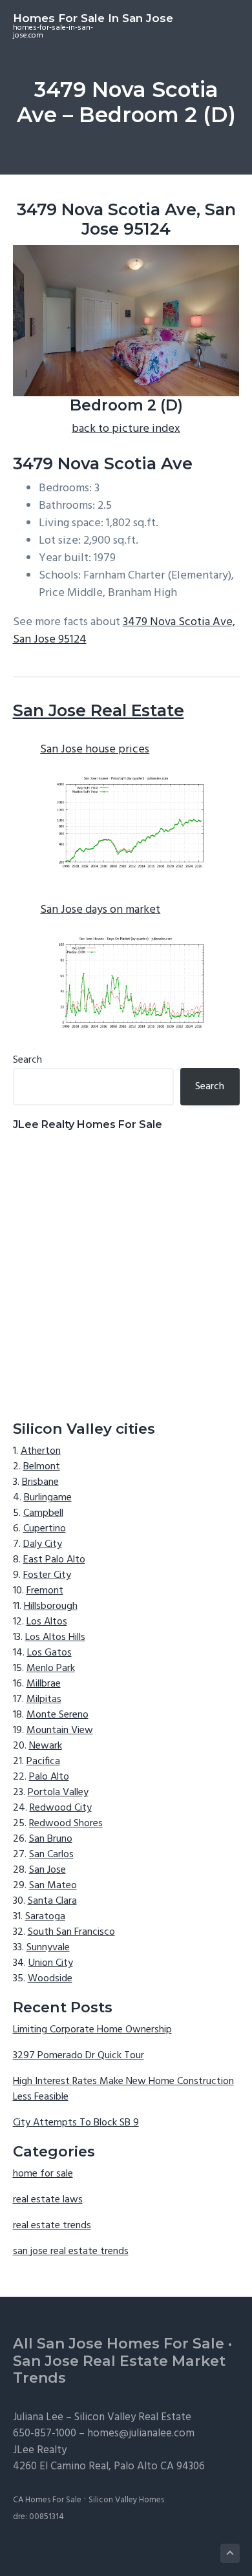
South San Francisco (71, 1932)
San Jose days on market (100, 910)
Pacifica (43, 1762)
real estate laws (48, 2200)
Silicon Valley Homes (126, 2500)
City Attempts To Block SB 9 (76, 2123)
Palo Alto (49, 1777)
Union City (51, 1963)
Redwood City (61, 1808)
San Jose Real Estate (99, 710)
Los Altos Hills (55, 1637)
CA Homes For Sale (47, 2500)
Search (27, 1060)
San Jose (47, 1870)
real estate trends (52, 2226)
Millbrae (44, 1684)
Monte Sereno (58, 1715)
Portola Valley (58, 1793)
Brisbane (40, 1482)
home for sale (43, 2174)
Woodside (50, 1979)
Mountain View (60, 1730)
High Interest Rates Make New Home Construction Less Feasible (123, 2089)
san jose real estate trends (71, 2251)
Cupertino (45, 1529)
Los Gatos (49, 1653)
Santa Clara (52, 1901)
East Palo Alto (54, 1560)
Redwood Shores (66, 1824)
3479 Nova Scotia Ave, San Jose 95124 (124, 631)
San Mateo (53, 1886)
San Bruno (51, 1839)
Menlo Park (51, 1668)
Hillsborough (51, 1606)
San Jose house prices (95, 750)
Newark (46, 1746)
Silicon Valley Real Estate (133, 2417)
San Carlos (51, 1855)
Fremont (45, 1591)
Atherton (41, 1451)
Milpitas (44, 1699)
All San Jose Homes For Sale (119, 2344)
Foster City (47, 1575)
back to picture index (126, 429)
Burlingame (48, 1498)
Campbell (43, 1513)
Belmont (42, 1467)
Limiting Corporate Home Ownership (92, 2030)
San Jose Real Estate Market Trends (119, 2370)
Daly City (43, 1544)
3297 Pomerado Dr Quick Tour (79, 2056)
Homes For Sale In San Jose (93, 18)
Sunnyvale (48, 1948)
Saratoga (45, 1917)
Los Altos (47, 1622)
